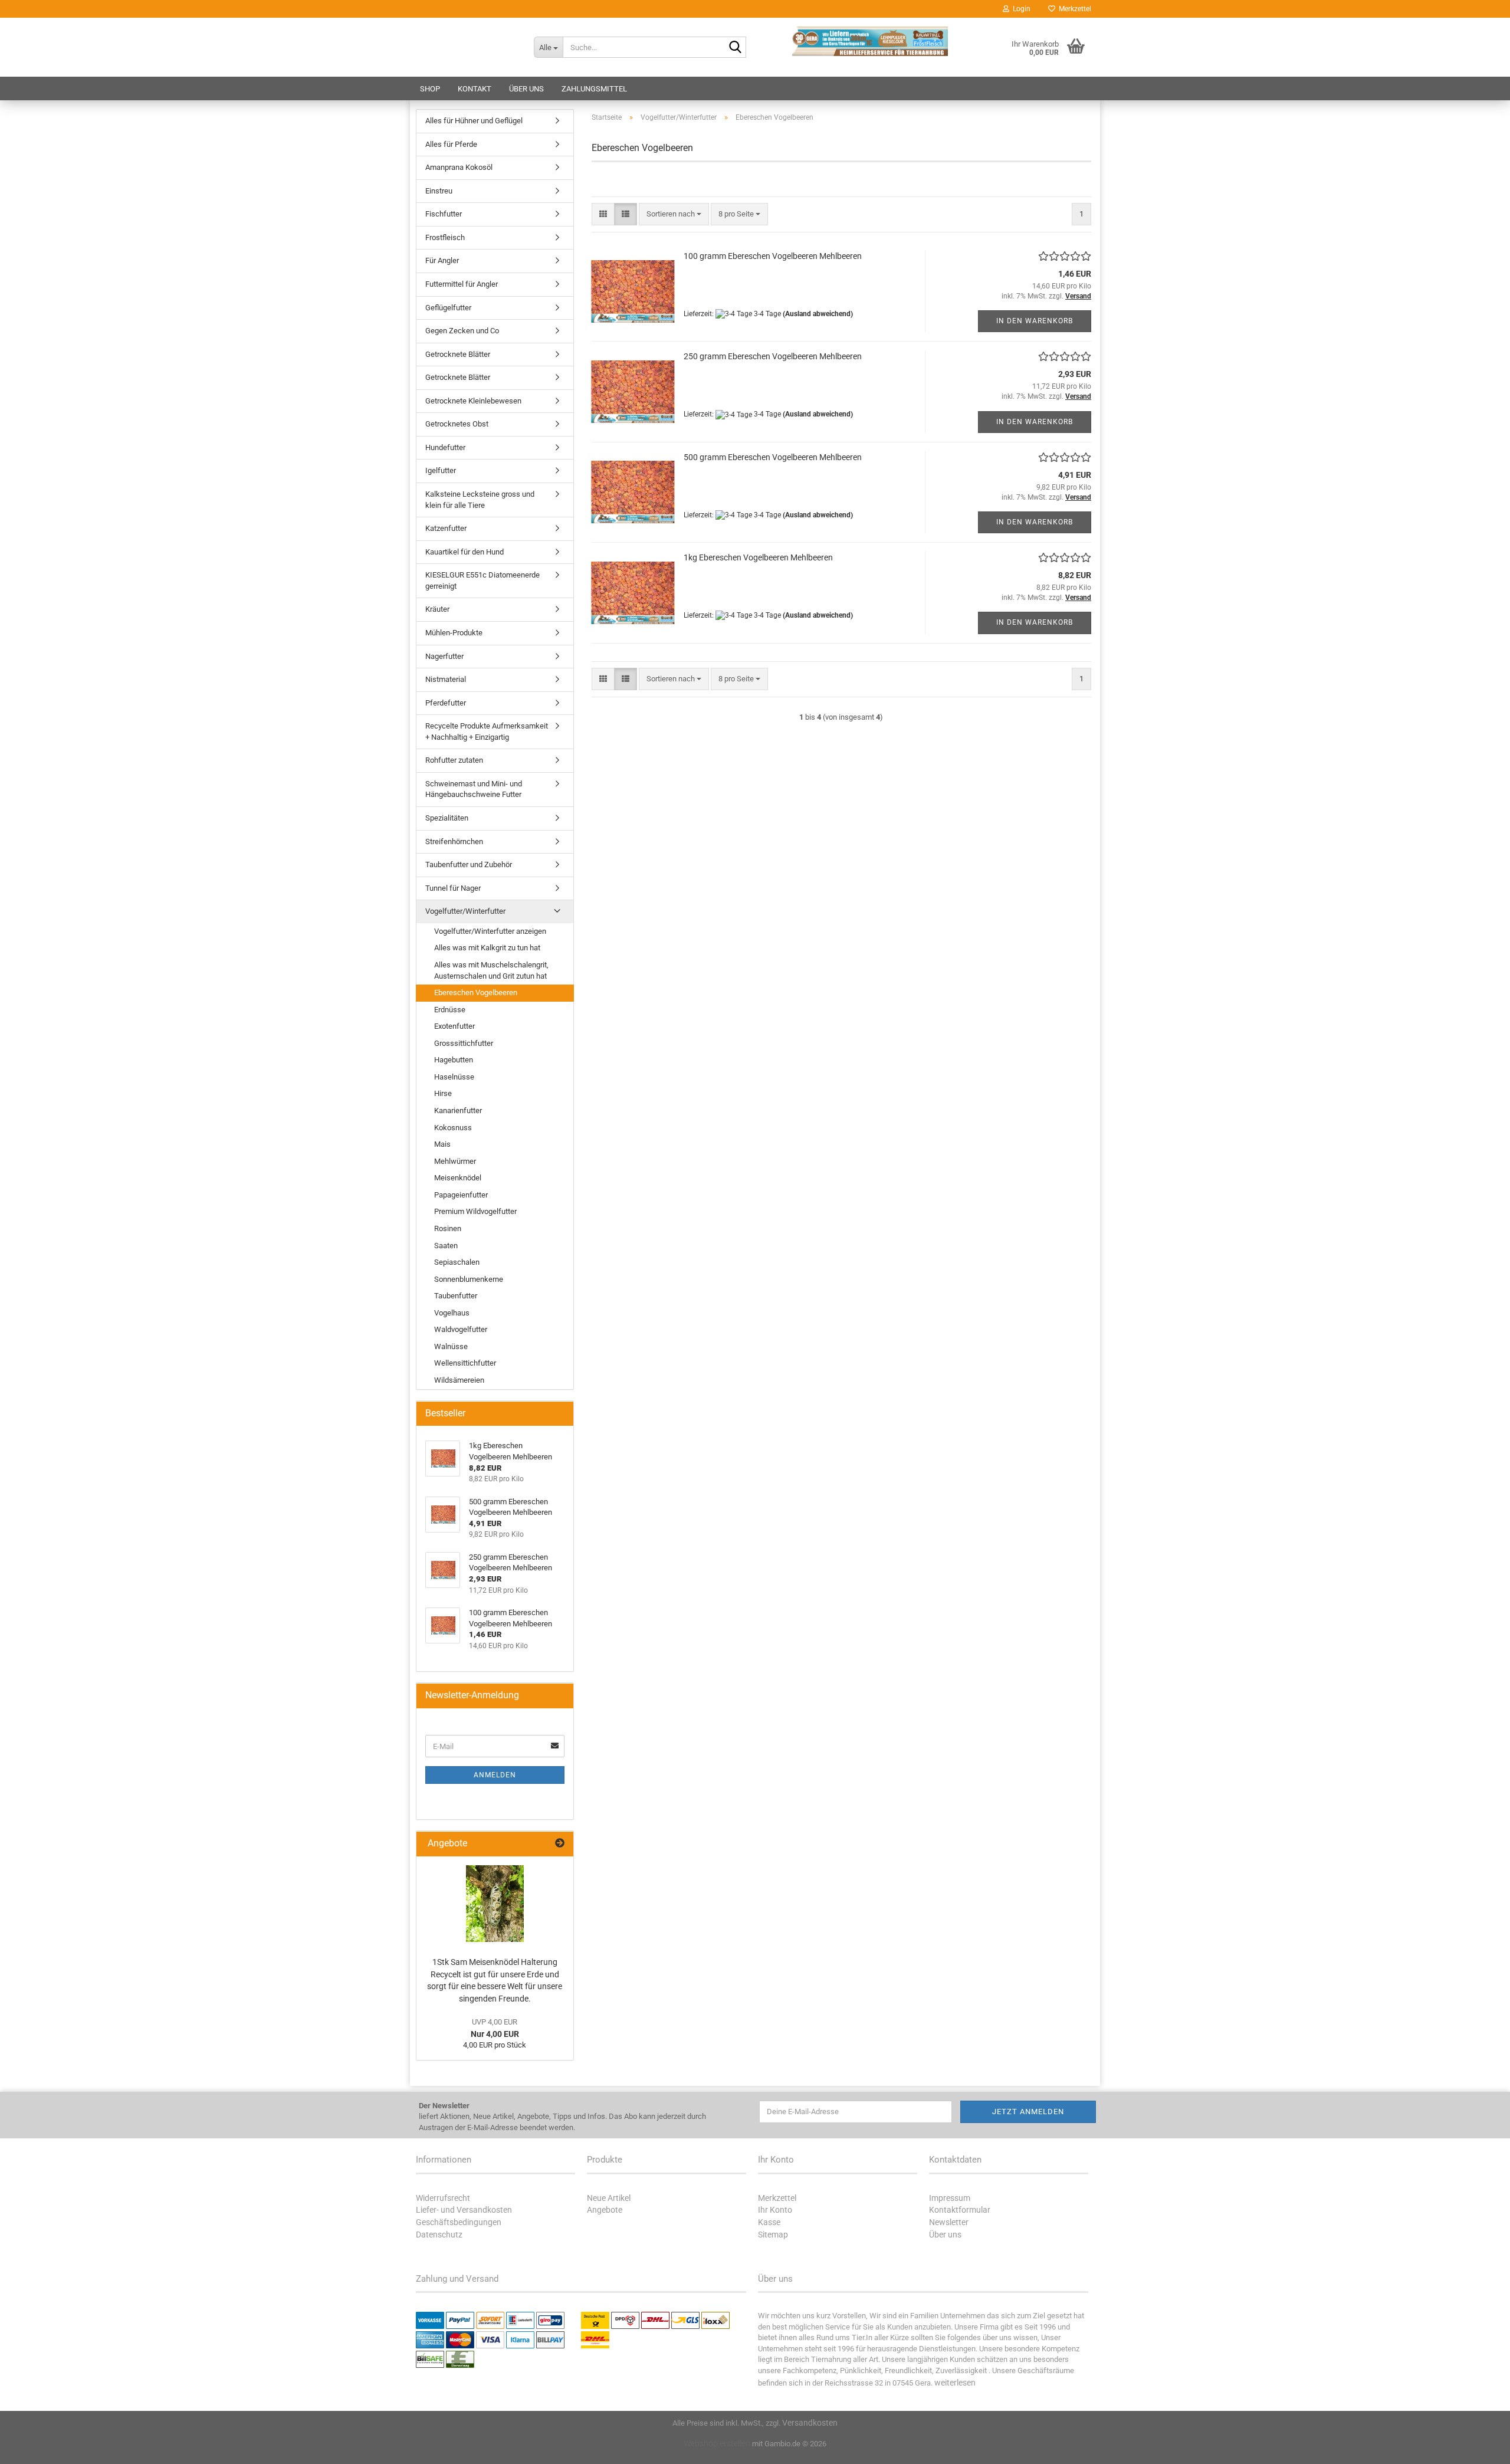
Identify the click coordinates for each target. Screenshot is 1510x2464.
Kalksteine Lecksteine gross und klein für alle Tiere (480, 500)
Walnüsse (451, 1346)
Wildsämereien (459, 1380)
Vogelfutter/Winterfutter (465, 911)
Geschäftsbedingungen (459, 2222)
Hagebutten (454, 1060)
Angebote (605, 2210)
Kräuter (437, 609)
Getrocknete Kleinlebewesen (473, 401)
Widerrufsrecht (443, 2198)
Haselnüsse (454, 1077)
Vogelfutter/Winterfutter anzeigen (490, 931)
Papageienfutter (461, 1195)
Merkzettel (1073, 9)
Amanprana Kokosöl (459, 167)
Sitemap (773, 2235)
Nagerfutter (444, 656)
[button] (603, 214)
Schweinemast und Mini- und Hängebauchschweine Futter (474, 789)
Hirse (443, 1093)
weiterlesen (955, 2383)
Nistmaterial (446, 679)
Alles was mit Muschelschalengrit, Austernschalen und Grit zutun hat (491, 970)
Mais (442, 1144)
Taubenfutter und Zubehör (469, 864)
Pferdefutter (446, 703)
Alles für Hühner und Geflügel (474, 121)
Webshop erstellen (717, 2443)
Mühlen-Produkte (454, 633)
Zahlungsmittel (594, 89)
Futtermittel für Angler (462, 284)
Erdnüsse (450, 1010)
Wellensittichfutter (465, 1363)
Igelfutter (441, 470)
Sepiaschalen (457, 1262)
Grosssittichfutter (464, 1043)
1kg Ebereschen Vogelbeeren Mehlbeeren (758, 557)
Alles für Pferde (451, 144)
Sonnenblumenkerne (469, 1279)
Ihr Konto (775, 2210)
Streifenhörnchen (454, 841)
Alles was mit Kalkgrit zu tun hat (487, 948)
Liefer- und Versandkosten (464, 2210)
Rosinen (448, 1228)
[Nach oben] (1478, 2446)
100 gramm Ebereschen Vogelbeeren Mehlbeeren (773, 256)
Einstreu (439, 191)
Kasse (769, 2222)
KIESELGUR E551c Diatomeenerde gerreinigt (482, 580)
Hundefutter (445, 447)
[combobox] (674, 214)
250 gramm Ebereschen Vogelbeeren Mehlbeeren (773, 356)
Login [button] (1020, 9)
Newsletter (949, 2222)
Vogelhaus (452, 1313)
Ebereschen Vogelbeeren (476, 993)
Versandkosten (810, 2423)
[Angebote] (560, 1844)
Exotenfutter (454, 1026)
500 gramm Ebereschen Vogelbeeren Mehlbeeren (773, 457)
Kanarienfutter (458, 1110)
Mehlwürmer (455, 1161)
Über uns (526, 89)
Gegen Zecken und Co (462, 331)
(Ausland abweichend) (818, 314)
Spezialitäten (447, 818)
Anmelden (495, 1775)
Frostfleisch (445, 237)
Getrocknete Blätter (458, 354)
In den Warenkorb (1035, 321)
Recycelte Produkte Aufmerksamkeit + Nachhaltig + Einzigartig (487, 731)
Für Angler (442, 260)
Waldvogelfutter (461, 1329)
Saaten (446, 1246)
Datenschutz (439, 2235)
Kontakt (475, 89)
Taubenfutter (456, 1296)
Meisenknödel (458, 1178)
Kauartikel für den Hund (465, 552)
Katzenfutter (446, 528)
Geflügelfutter (448, 308)
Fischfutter (444, 214)
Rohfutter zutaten (454, 760)
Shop (430, 89)
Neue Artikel (609, 2198)
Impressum (950, 2198)
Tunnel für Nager (453, 888)
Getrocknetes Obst (457, 424)
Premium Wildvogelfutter (475, 1211)
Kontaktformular (960, 2210)
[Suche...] (735, 48)
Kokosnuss (453, 1128)
